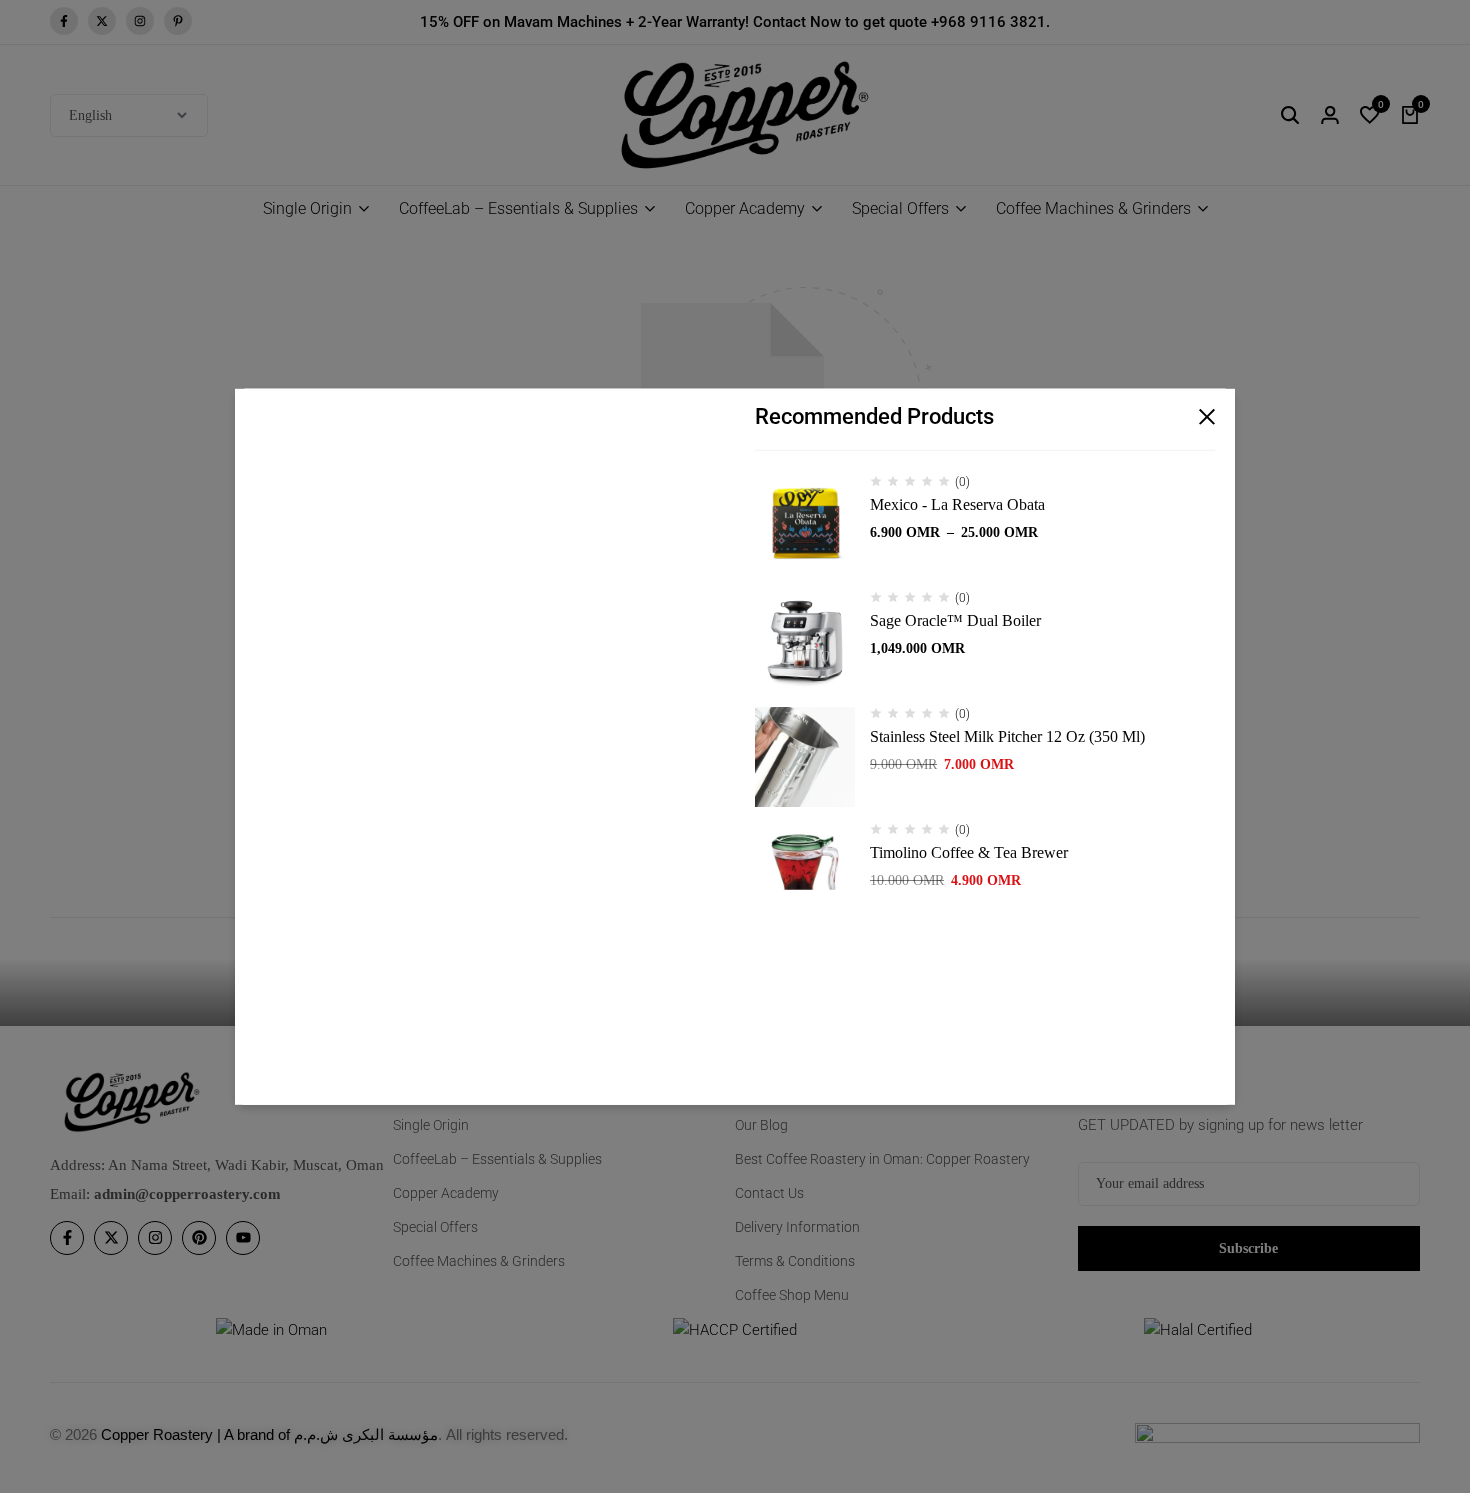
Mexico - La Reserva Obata (957, 504)
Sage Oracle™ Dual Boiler (955, 620)
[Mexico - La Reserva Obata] (805, 525)
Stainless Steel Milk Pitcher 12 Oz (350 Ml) (1007, 736)
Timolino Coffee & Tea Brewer (969, 852)
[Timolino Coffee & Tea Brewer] (805, 873)
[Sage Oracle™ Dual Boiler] (805, 641)
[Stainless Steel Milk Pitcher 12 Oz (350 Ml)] (805, 757)
